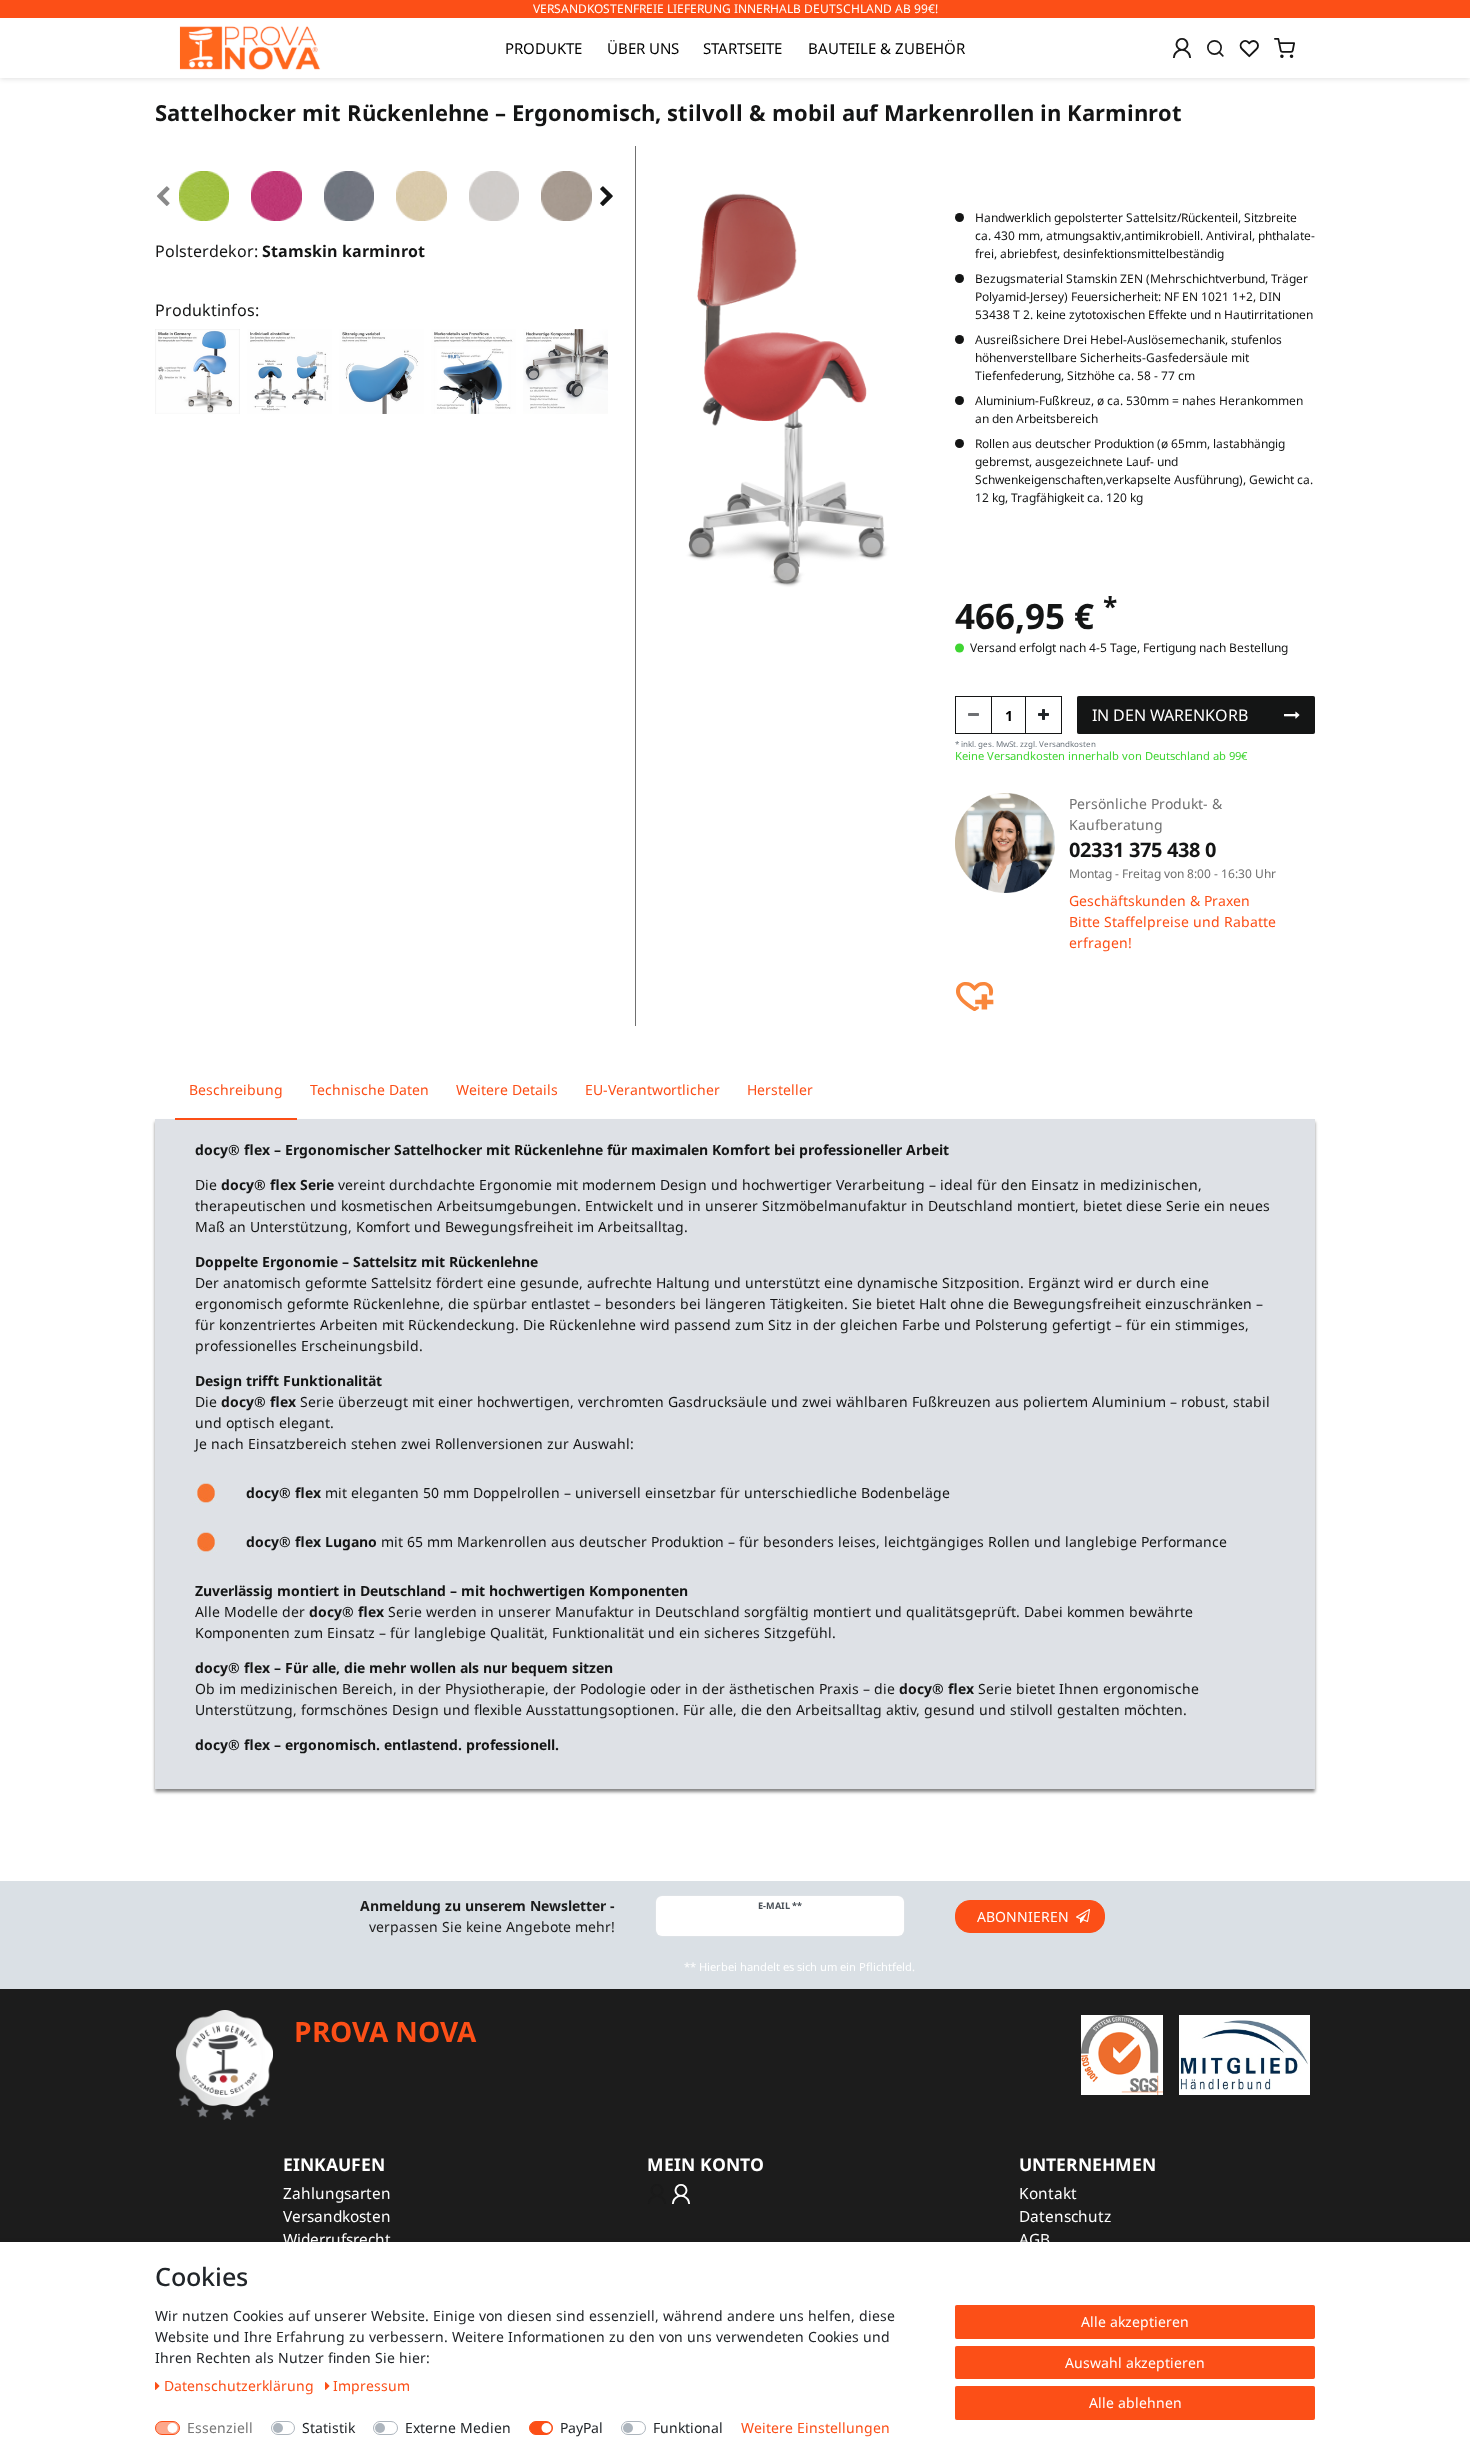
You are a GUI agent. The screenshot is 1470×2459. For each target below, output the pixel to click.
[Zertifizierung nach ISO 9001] (1122, 2053)
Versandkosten (337, 2216)
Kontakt (1048, 2193)
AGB (1034, 2239)
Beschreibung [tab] (236, 1089)
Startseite (742, 48)
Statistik (328, 2427)
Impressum (371, 2385)
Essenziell (220, 2427)
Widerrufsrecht (337, 2239)
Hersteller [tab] (780, 1089)
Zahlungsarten (337, 2193)
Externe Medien (458, 2427)
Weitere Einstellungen (815, 2427)
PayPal (581, 2427)
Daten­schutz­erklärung (241, 2385)
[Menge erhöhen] (1043, 715)
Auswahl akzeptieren (1135, 2362)
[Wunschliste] (1249, 48)
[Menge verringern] (973, 715)
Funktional (688, 2427)
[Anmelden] (1182, 48)
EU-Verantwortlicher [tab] (652, 1089)
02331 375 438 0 (1142, 849)
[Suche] (1215, 48)
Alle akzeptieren (1135, 2321)
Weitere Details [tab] (507, 1089)
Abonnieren (1023, 1916)
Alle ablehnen (1135, 2402)
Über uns (643, 48)
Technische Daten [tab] (369, 1089)
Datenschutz (1065, 2216)
